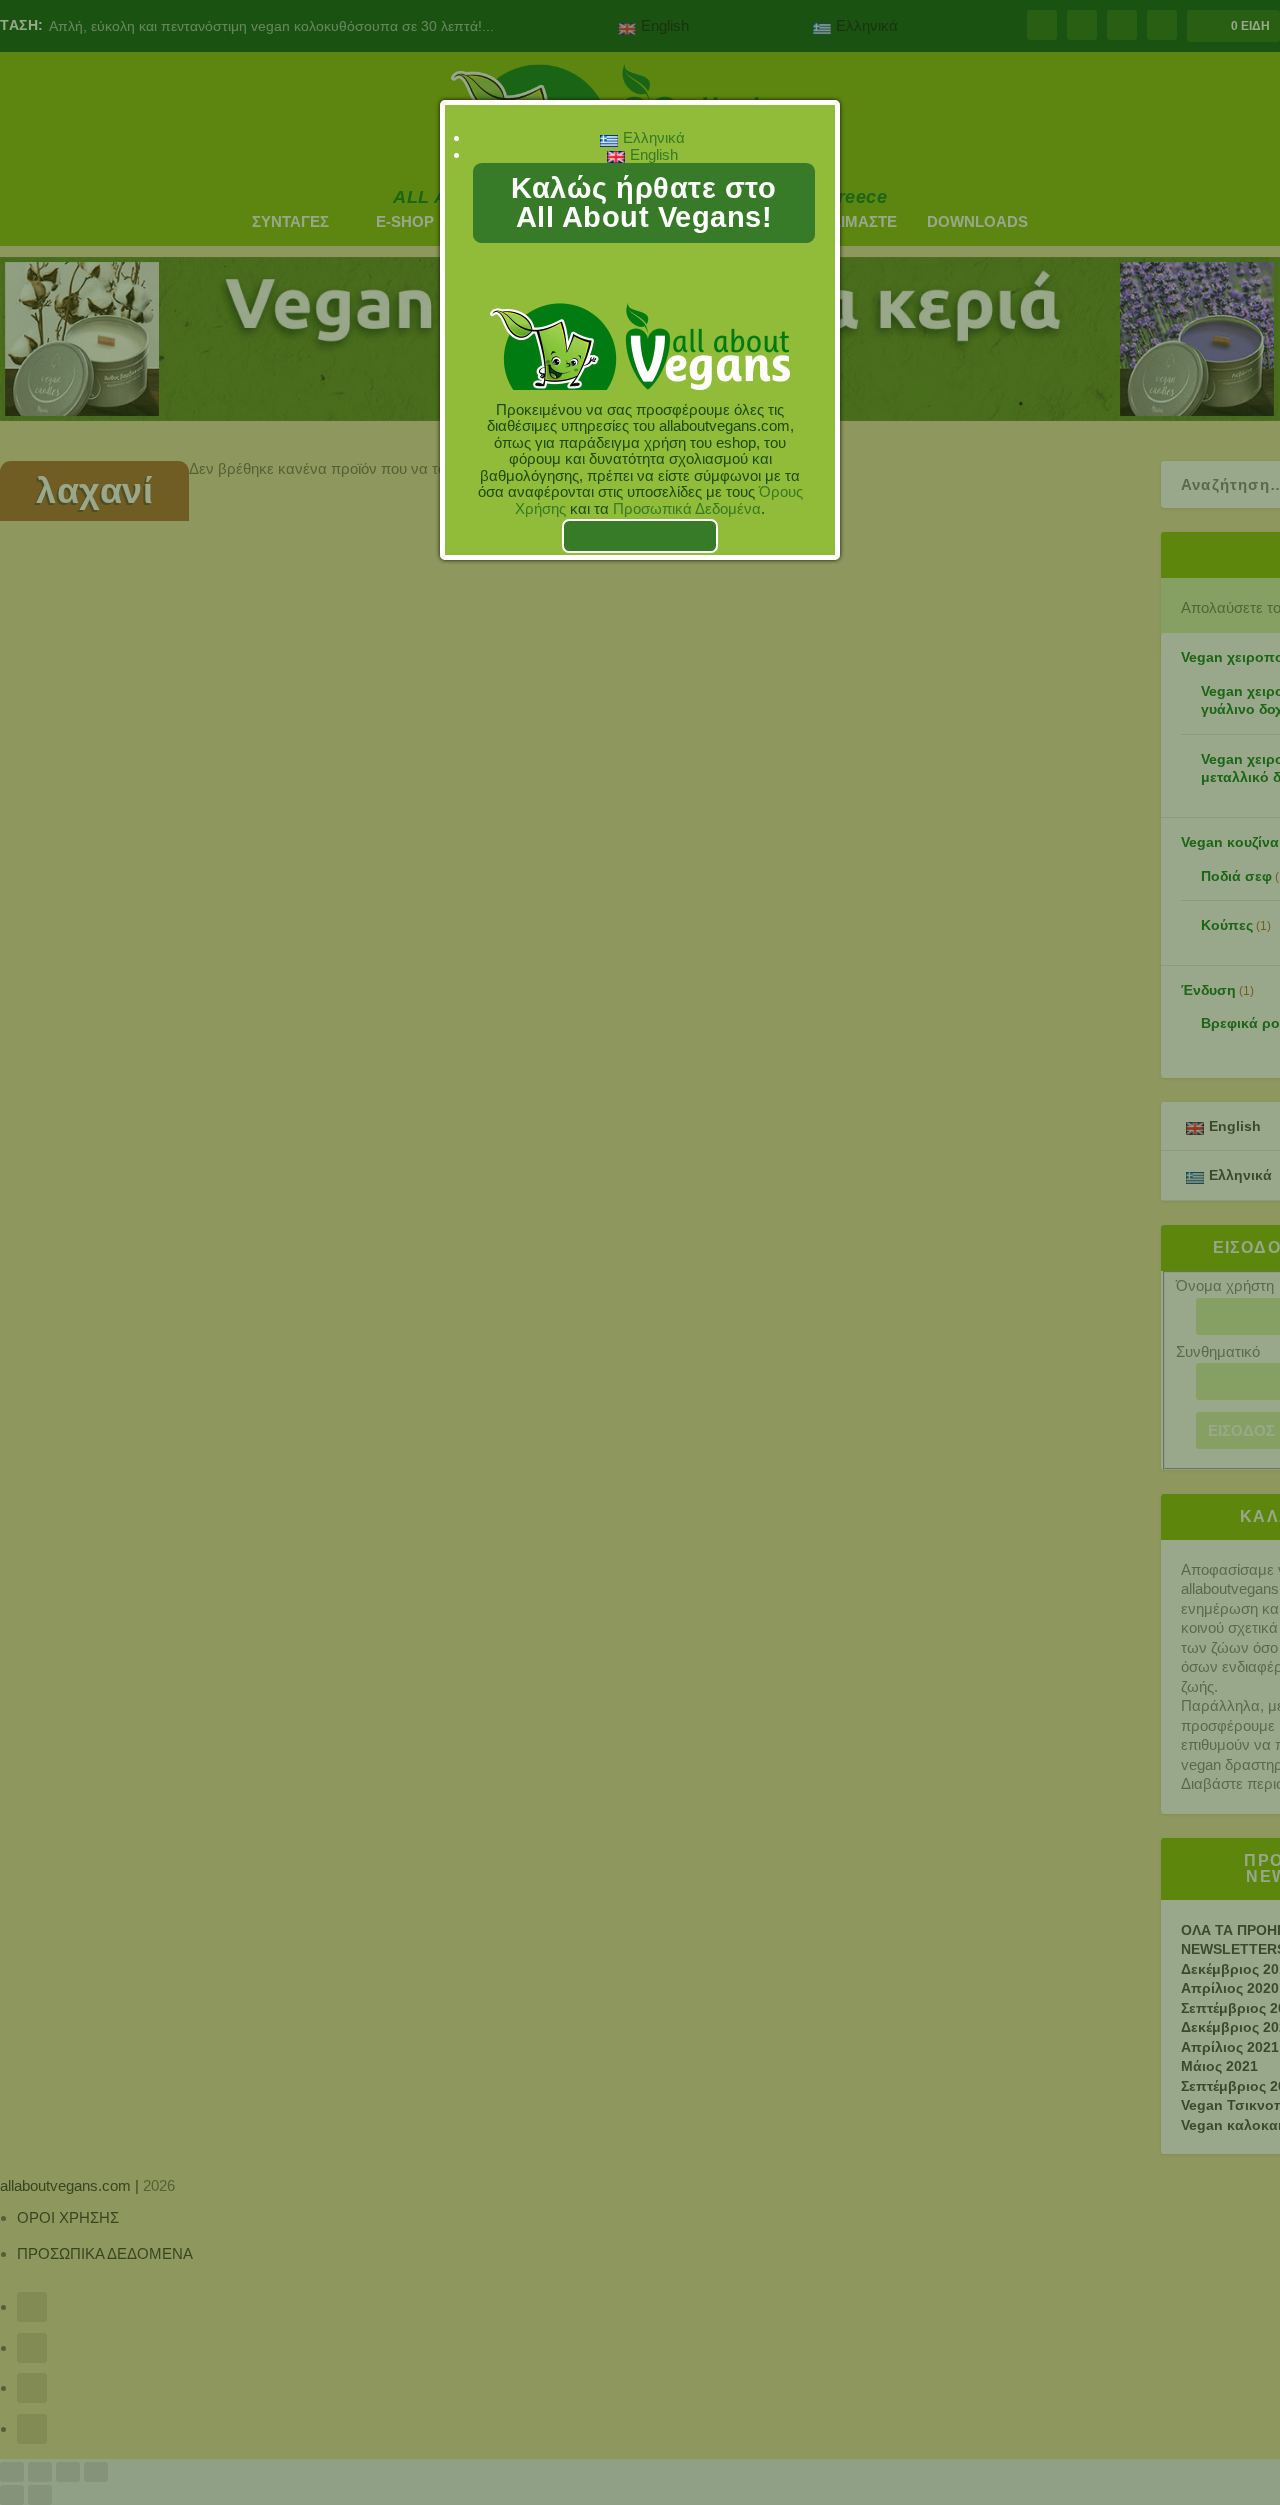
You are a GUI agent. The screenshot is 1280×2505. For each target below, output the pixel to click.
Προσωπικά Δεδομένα (687, 508)
